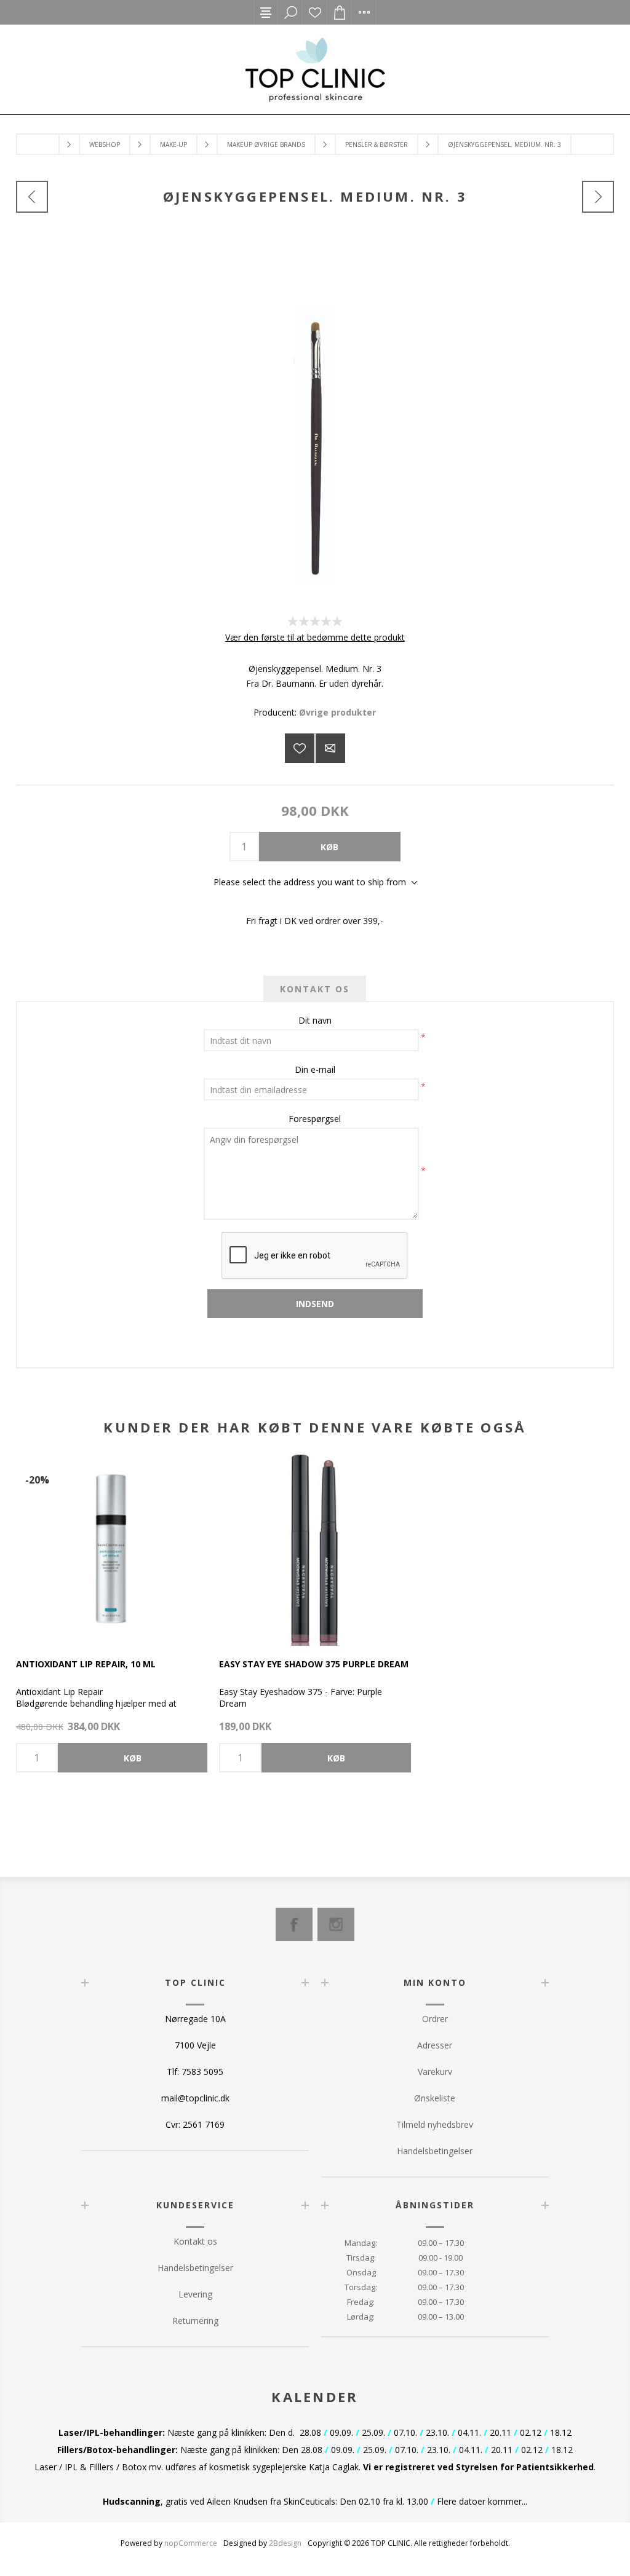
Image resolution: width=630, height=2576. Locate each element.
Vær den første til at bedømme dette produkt (315, 637)
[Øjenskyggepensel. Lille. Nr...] (32, 197)
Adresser (435, 2045)
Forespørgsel (315, 1119)
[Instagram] (336, 1924)
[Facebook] (294, 1924)
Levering (195, 2294)
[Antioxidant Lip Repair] (112, 1550)
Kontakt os (195, 2241)
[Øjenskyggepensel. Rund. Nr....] (598, 197)
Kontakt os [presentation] (315, 989)
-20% (37, 1480)
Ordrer (435, 2019)
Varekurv (435, 2072)
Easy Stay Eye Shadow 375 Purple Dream (314, 1664)
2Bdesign (285, 2543)
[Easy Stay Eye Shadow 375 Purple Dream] (315, 1550)
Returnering (195, 2321)
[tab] (315, 989)
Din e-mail (315, 1069)
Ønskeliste (315, 12)
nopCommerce (191, 2543)
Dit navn (315, 1020)
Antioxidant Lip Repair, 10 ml (86, 1664)
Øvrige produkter (337, 712)
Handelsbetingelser (435, 2151)
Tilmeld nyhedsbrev (435, 2124)
